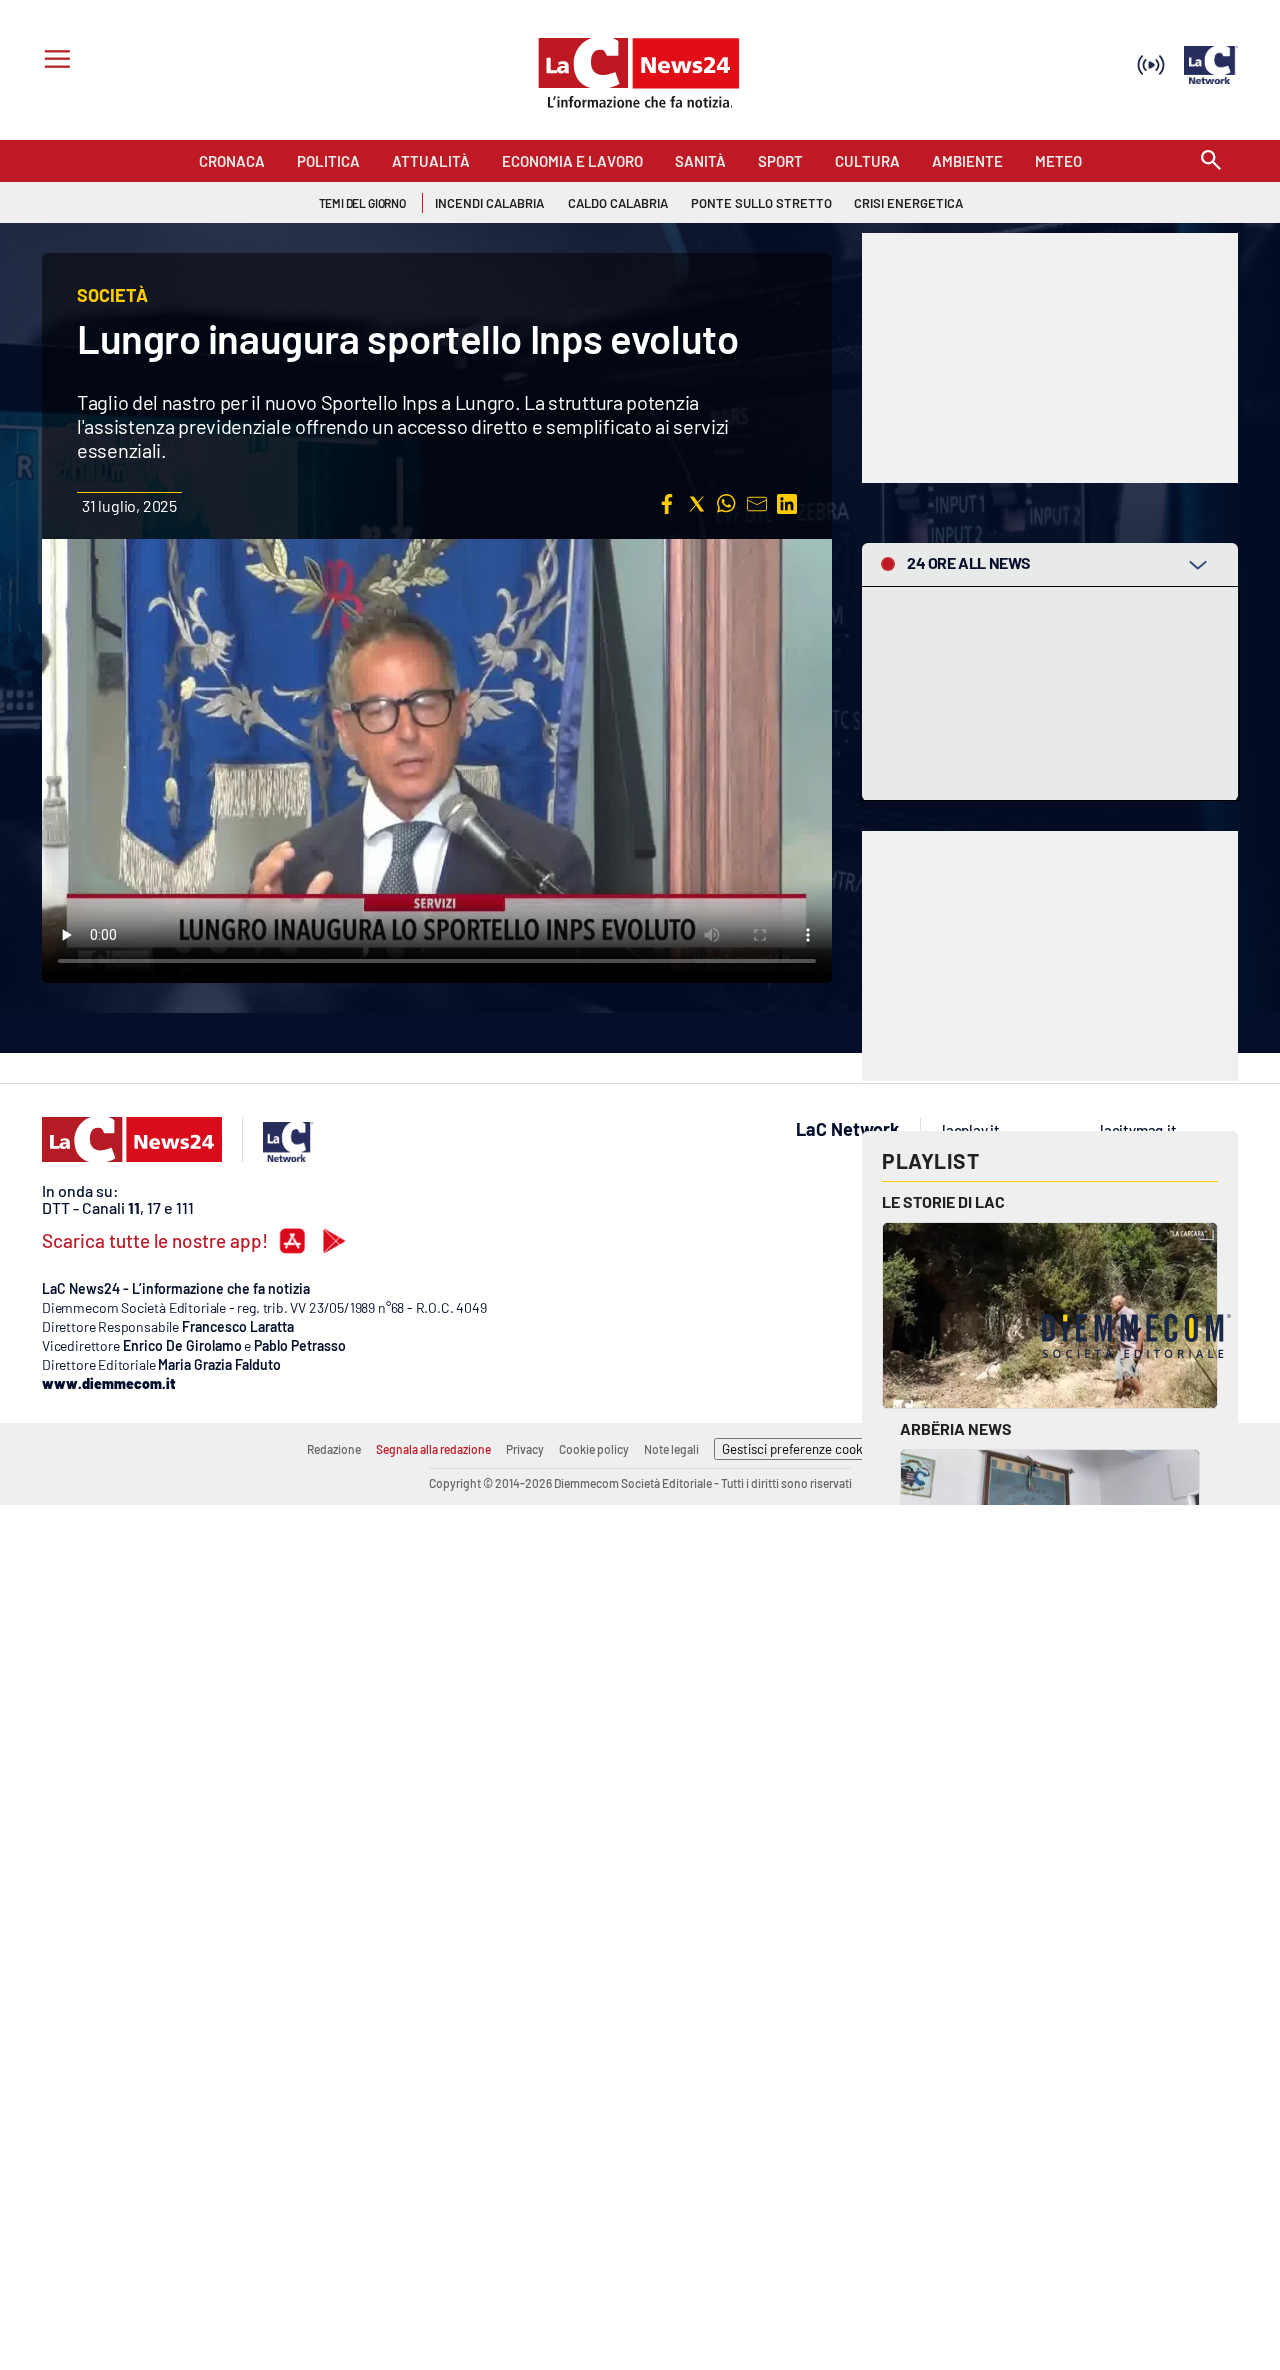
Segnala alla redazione (433, 1449)
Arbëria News (956, 1428)
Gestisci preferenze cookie (797, 1449)
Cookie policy (594, 1449)
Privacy (525, 1449)
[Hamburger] (53, 61)
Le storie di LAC (943, 1201)
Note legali (671, 1449)
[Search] (1211, 161)
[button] (667, 504)
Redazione (334, 1449)
